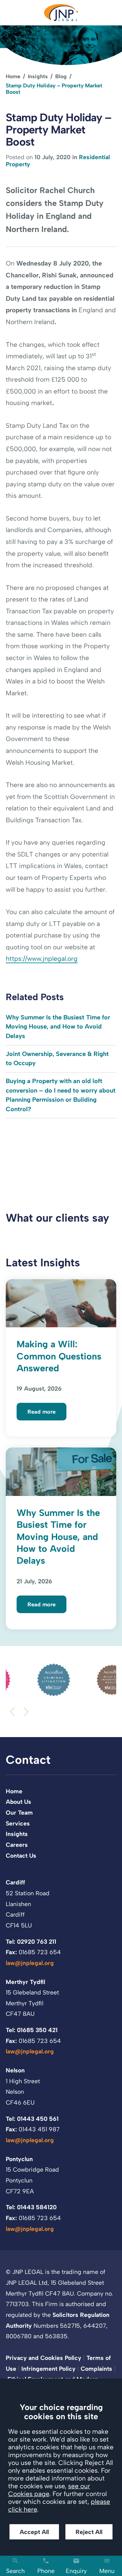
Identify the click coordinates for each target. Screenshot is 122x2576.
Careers (17, 1845)
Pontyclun (19, 2159)
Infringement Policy (48, 2369)
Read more (42, 1412)
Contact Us (21, 1855)
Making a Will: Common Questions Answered (59, 1356)
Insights (38, 76)
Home (13, 76)
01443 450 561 (38, 2119)
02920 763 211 (37, 1941)
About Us (18, 1802)
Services (18, 1823)
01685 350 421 (37, 2030)
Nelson (15, 2070)
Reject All (89, 2532)
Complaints (96, 2369)
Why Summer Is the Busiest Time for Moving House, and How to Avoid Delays (58, 1027)
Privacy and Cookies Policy (44, 2358)
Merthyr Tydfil (25, 1982)
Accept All (34, 2532)
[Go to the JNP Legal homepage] (61, 13)
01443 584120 (37, 2207)
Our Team (19, 1812)
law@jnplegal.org (30, 1963)
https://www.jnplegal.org (42, 959)
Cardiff (15, 1882)
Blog (61, 76)
